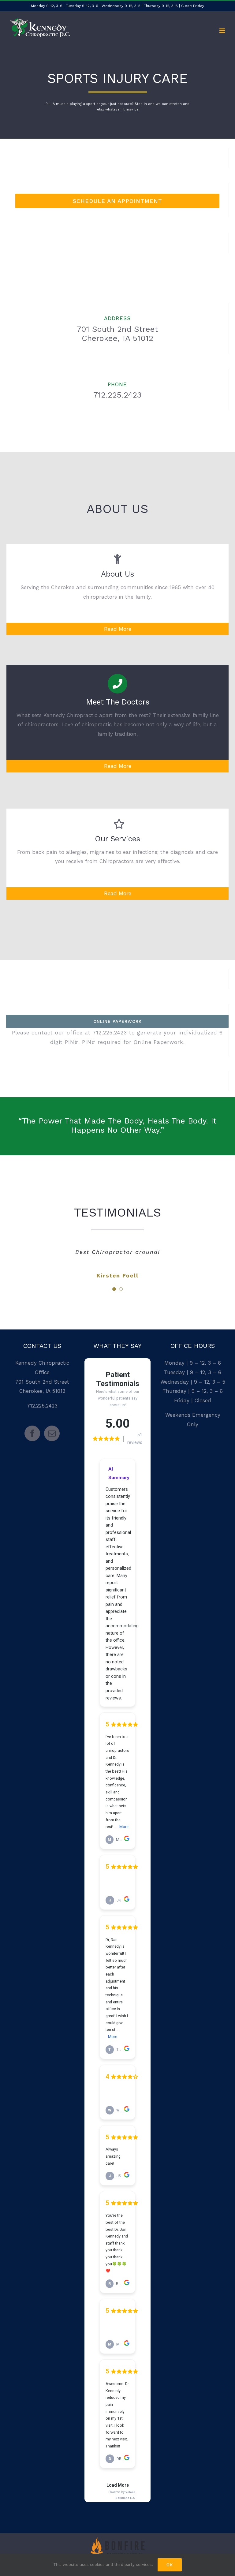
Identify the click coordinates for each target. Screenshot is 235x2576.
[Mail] (52, 1433)
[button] (114, 1289)
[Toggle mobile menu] (223, 31)
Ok (170, 2565)
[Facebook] (32, 1433)
